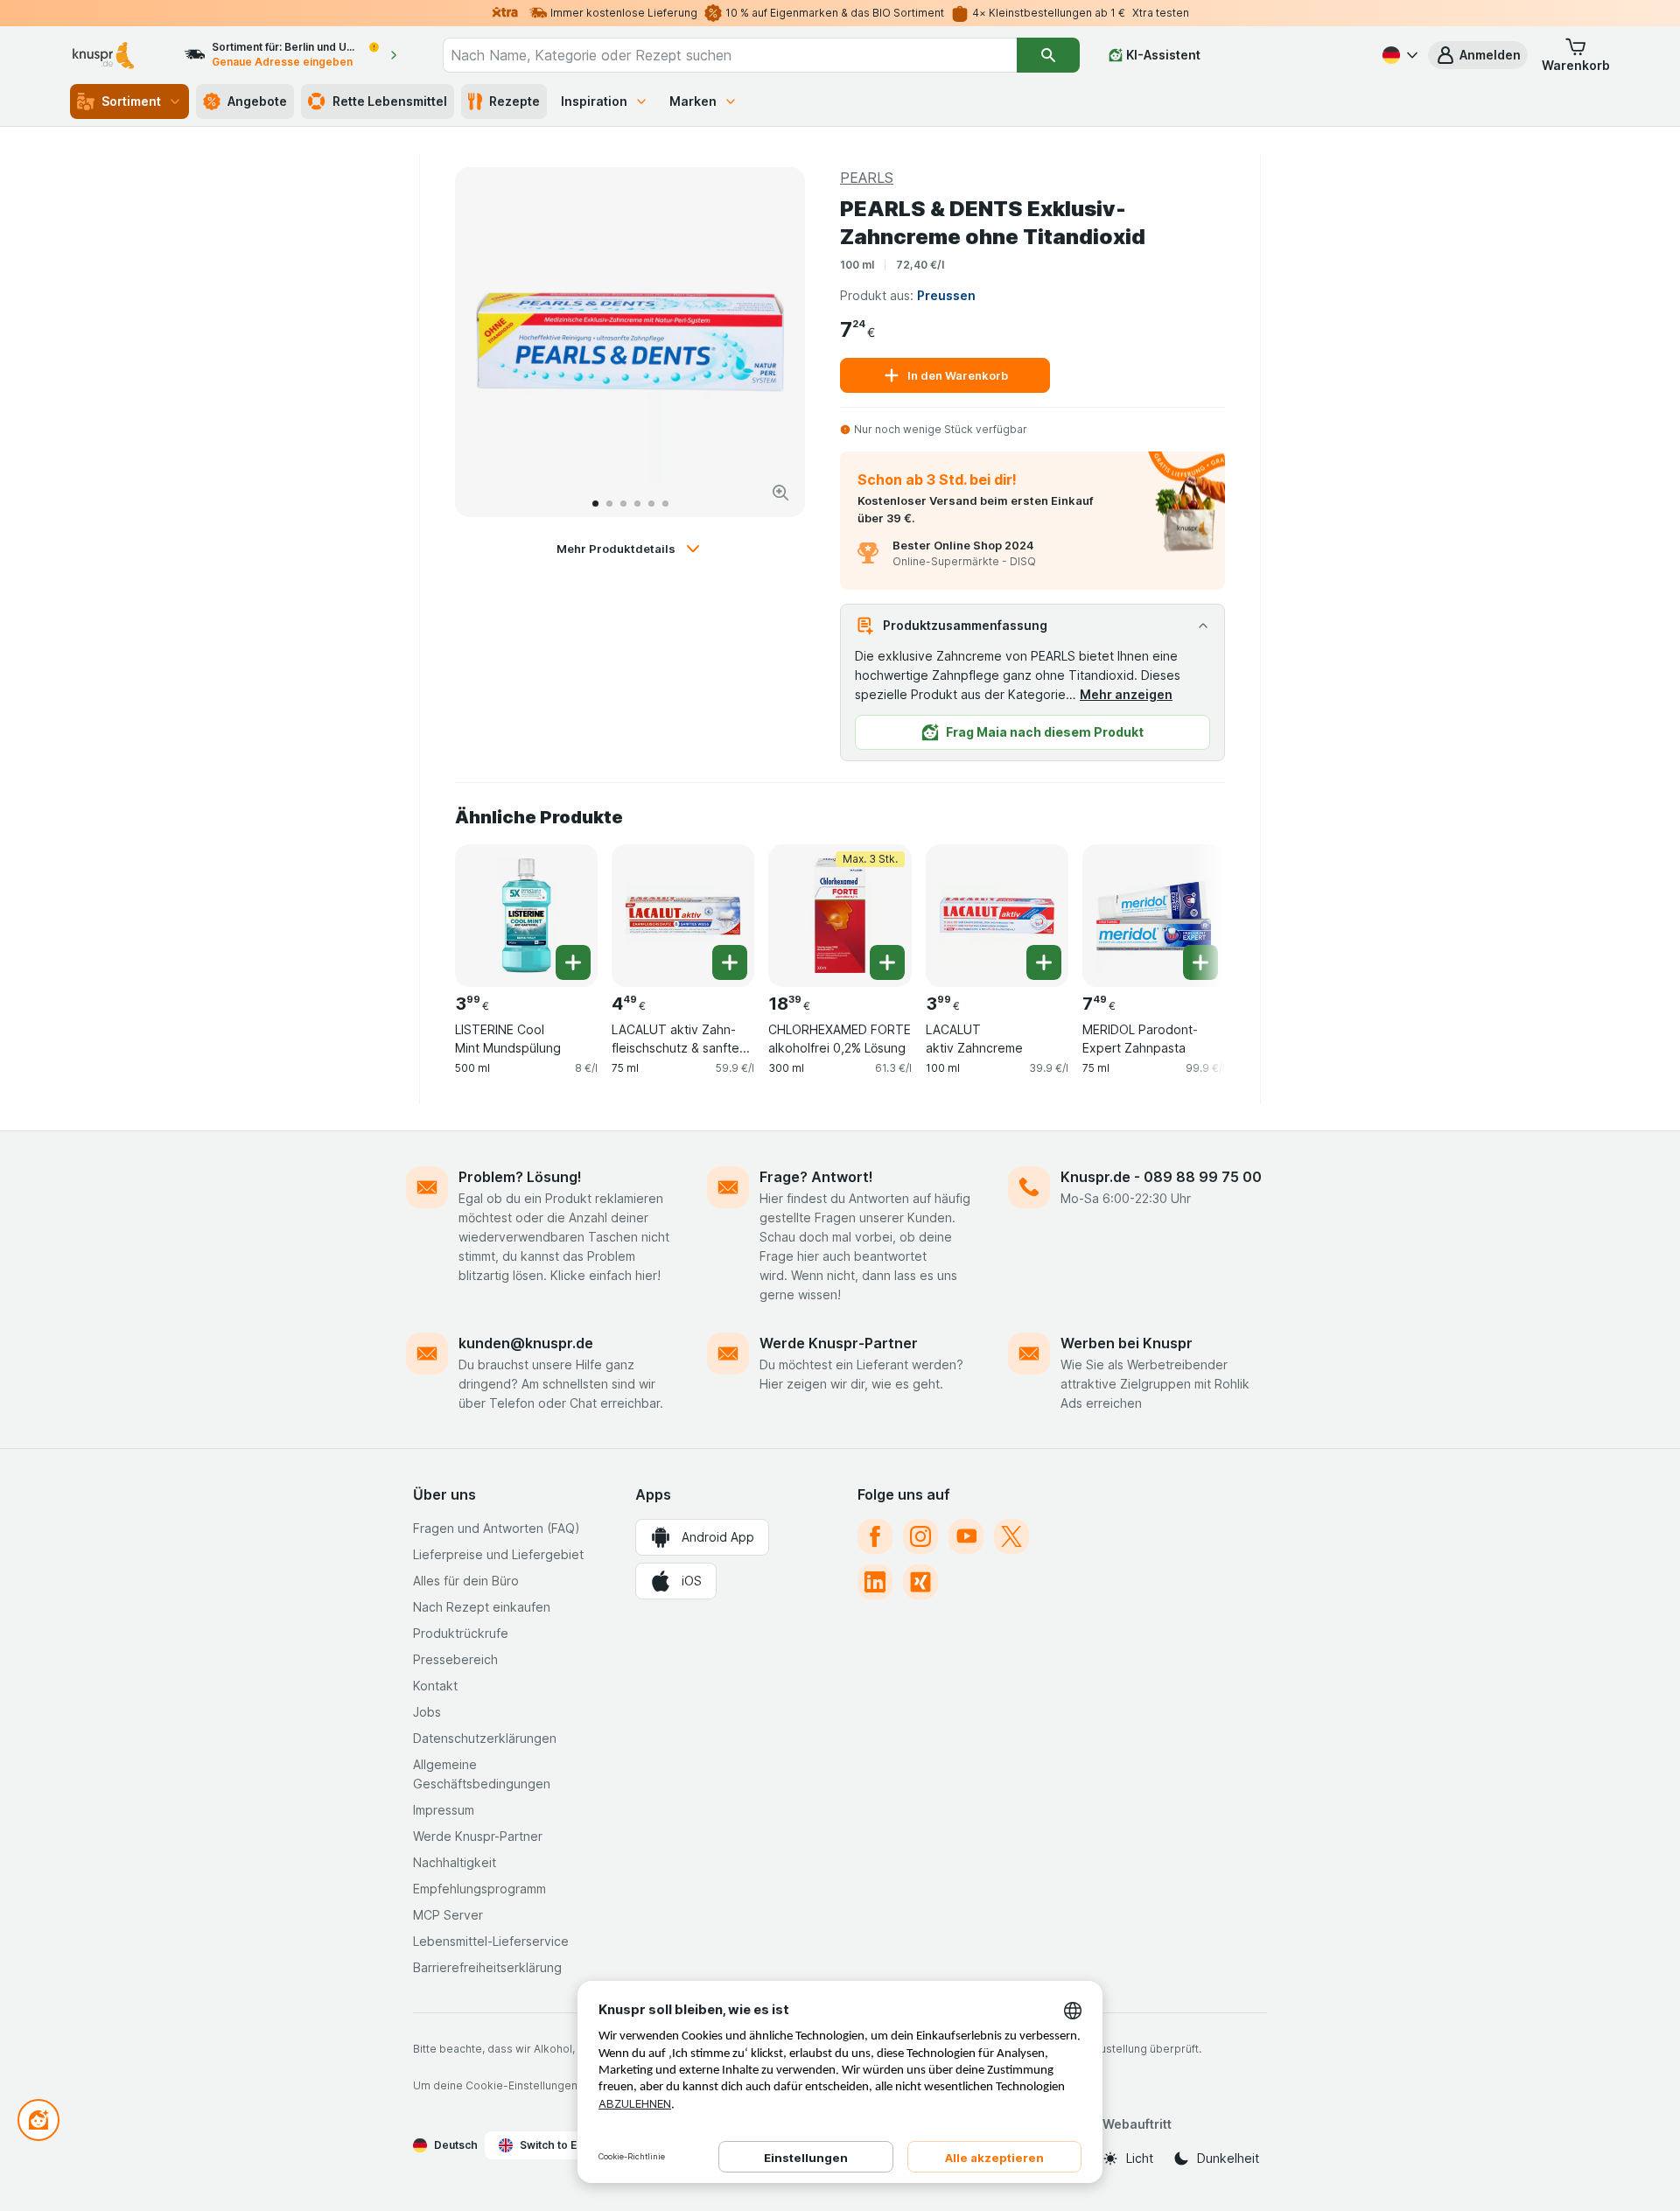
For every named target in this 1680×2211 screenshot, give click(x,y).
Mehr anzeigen (1126, 694)
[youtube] (966, 1536)
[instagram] (920, 1536)
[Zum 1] (595, 504)
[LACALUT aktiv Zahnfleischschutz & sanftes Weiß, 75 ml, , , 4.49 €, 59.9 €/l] (683, 916)
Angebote (257, 101)
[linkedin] (875, 1582)
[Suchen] (1048, 55)
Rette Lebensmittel (390, 101)
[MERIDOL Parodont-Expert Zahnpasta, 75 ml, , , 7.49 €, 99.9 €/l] (1154, 916)
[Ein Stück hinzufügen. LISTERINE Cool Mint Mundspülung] (573, 962)
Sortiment (131, 101)
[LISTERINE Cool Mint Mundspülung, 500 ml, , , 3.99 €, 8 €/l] (526, 916)
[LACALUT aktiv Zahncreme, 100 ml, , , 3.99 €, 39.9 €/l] (997, 916)
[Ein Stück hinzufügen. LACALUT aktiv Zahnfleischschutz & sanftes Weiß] (730, 962)
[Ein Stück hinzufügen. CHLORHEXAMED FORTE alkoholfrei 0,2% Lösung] (887, 962)
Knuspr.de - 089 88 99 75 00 (1161, 1177)
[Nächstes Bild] (773, 342)
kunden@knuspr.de (526, 1343)
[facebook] (875, 1536)
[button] (1478, 55)
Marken (693, 101)
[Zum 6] (665, 504)
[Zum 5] (651, 504)
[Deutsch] (1398, 55)
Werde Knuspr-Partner (839, 1343)
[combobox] (730, 55)
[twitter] (1011, 1536)
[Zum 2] (609, 504)
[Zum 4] (637, 504)
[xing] (920, 1582)
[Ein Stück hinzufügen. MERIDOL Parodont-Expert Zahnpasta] (1200, 962)
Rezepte (514, 101)
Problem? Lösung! (520, 1177)
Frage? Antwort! (816, 1177)
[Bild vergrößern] (780, 493)
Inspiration (594, 101)
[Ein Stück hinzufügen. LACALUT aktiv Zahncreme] (1044, 962)
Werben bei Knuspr (1127, 1343)
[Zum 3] (623, 504)
